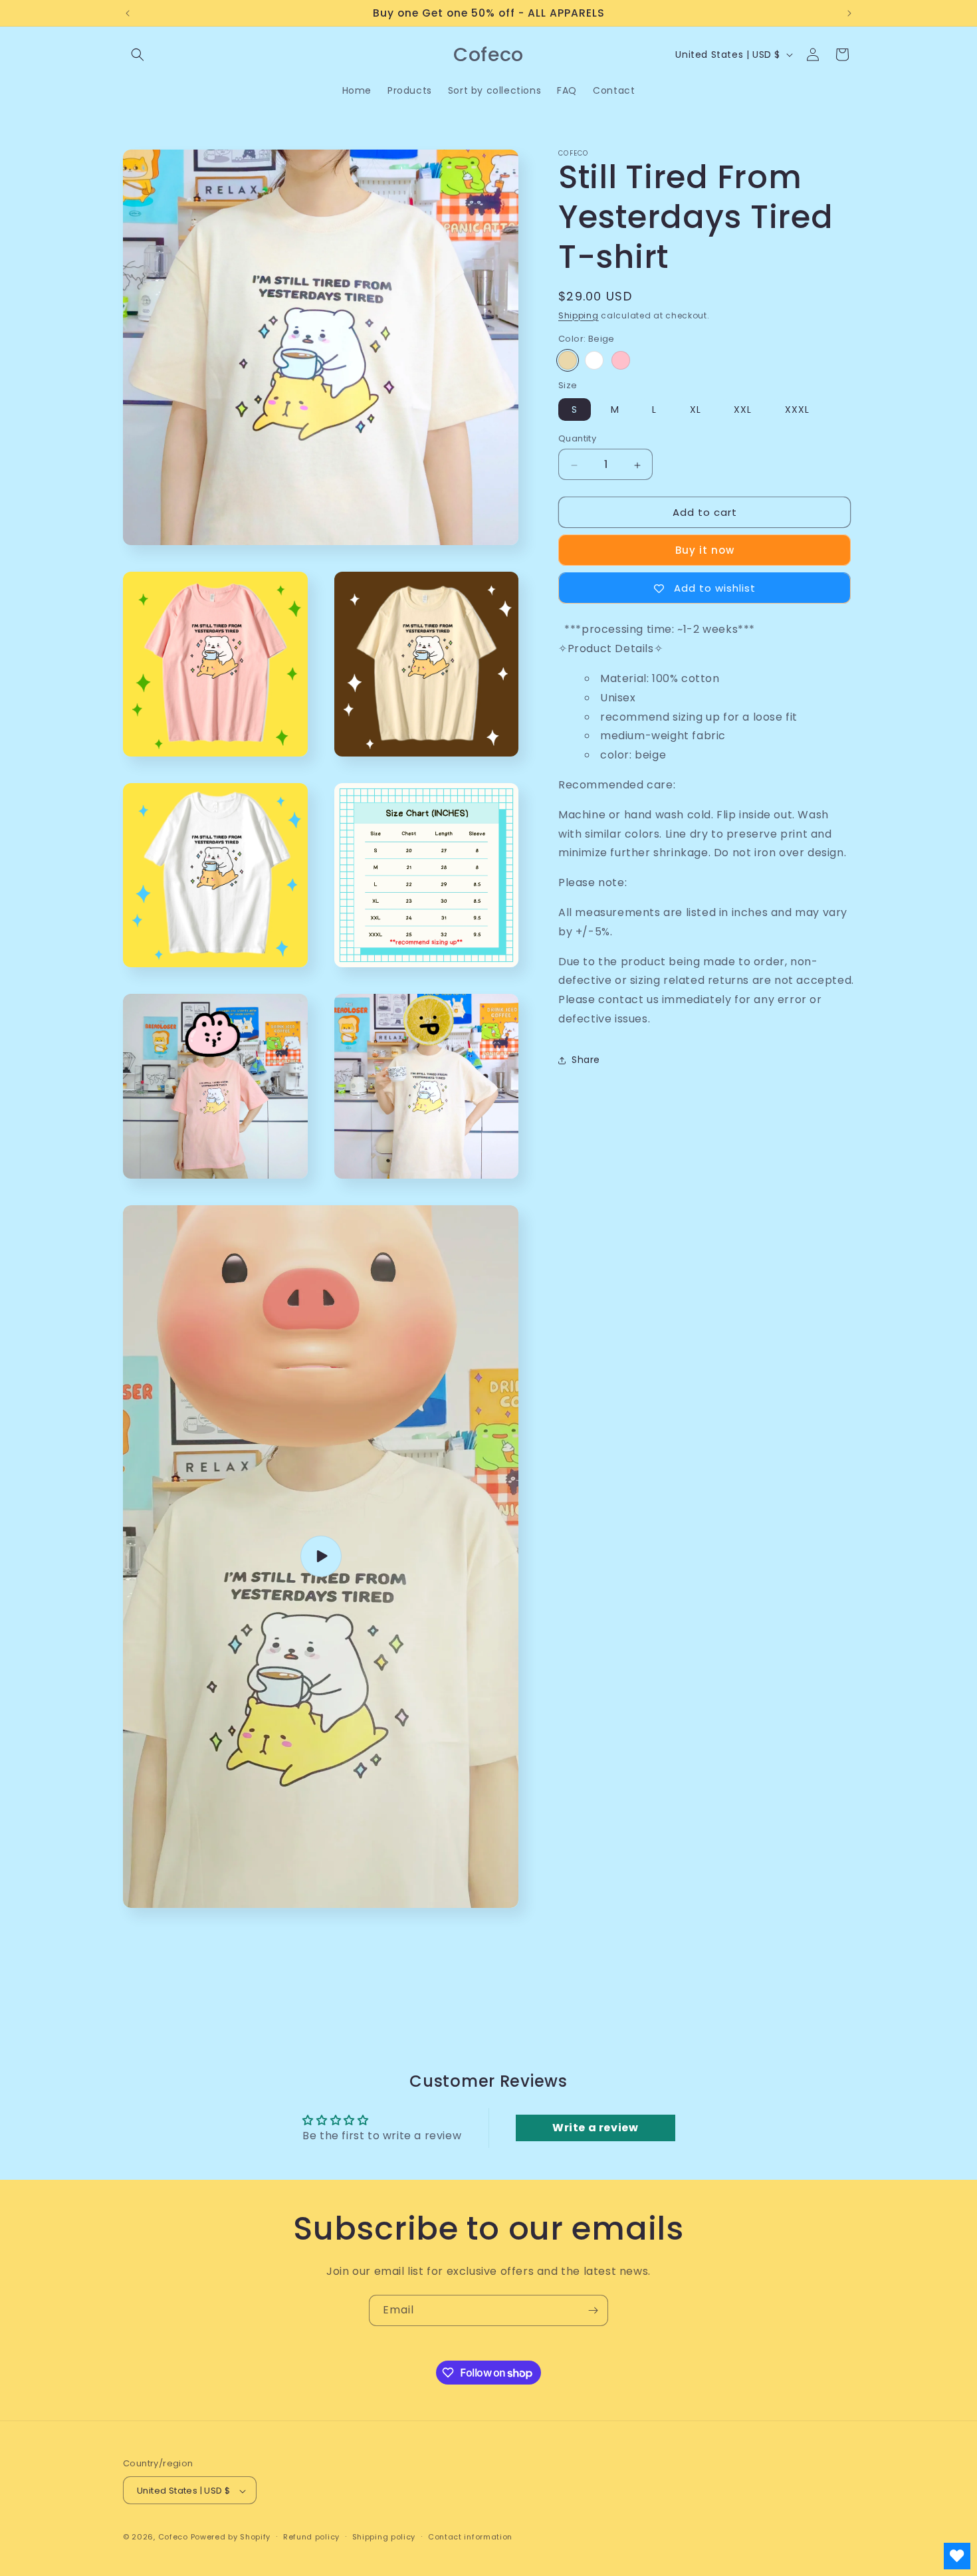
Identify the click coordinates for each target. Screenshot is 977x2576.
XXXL (797, 410)
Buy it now (705, 551)
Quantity (577, 439)
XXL (743, 410)
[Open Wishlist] (957, 2556)
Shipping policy (384, 2537)
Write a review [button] (595, 2128)
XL (696, 410)
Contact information (470, 2537)
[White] (594, 361)
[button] (138, 55)
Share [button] (586, 1060)
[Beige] (568, 361)
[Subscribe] (593, 2310)
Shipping (579, 315)
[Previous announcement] (128, 13)
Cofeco (173, 2537)
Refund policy (311, 2537)
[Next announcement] (849, 13)
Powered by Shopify (231, 2537)
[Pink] (621, 361)
